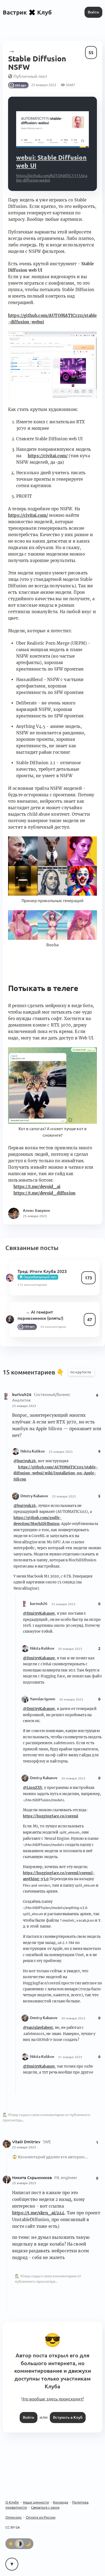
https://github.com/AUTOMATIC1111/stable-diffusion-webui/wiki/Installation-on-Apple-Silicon (56, 1473)
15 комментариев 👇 (34, 1372)
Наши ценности (36, 2502)
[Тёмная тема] (28, 2544)
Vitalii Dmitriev (27, 2142)
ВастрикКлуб (27, 12)
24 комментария (53, 1327)
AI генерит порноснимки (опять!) (40, 1315)
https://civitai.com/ (48, 456)
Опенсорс (14, 2517)
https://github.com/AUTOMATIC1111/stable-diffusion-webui (52, 319)
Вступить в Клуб (68, 2417)
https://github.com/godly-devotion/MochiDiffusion (37, 1521)
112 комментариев (32, 1285)
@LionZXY (32, 1788)
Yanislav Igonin (43, 1699)
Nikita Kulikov (33, 1451)
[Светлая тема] (11, 2544)
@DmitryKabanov (39, 1613)
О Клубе (12, 2502)
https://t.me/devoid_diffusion (44, 1193)
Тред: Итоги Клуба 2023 (42, 1271)
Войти (93, 12)
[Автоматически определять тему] (19, 2544)
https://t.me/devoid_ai (37, 1187)
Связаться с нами (45, 2507)
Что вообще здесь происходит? (52, 2399)
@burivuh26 (25, 1461)
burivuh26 (22, 1395)
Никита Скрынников (33, 2178)
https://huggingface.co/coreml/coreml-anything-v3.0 (59, 1876)
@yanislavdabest (38, 2028)
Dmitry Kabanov (34, 1496)
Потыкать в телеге (43, 988)
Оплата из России (41, 2517)
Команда (61, 2502)
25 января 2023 (24, 1406)
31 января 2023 (70, 2057)
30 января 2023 (70, 1649)
